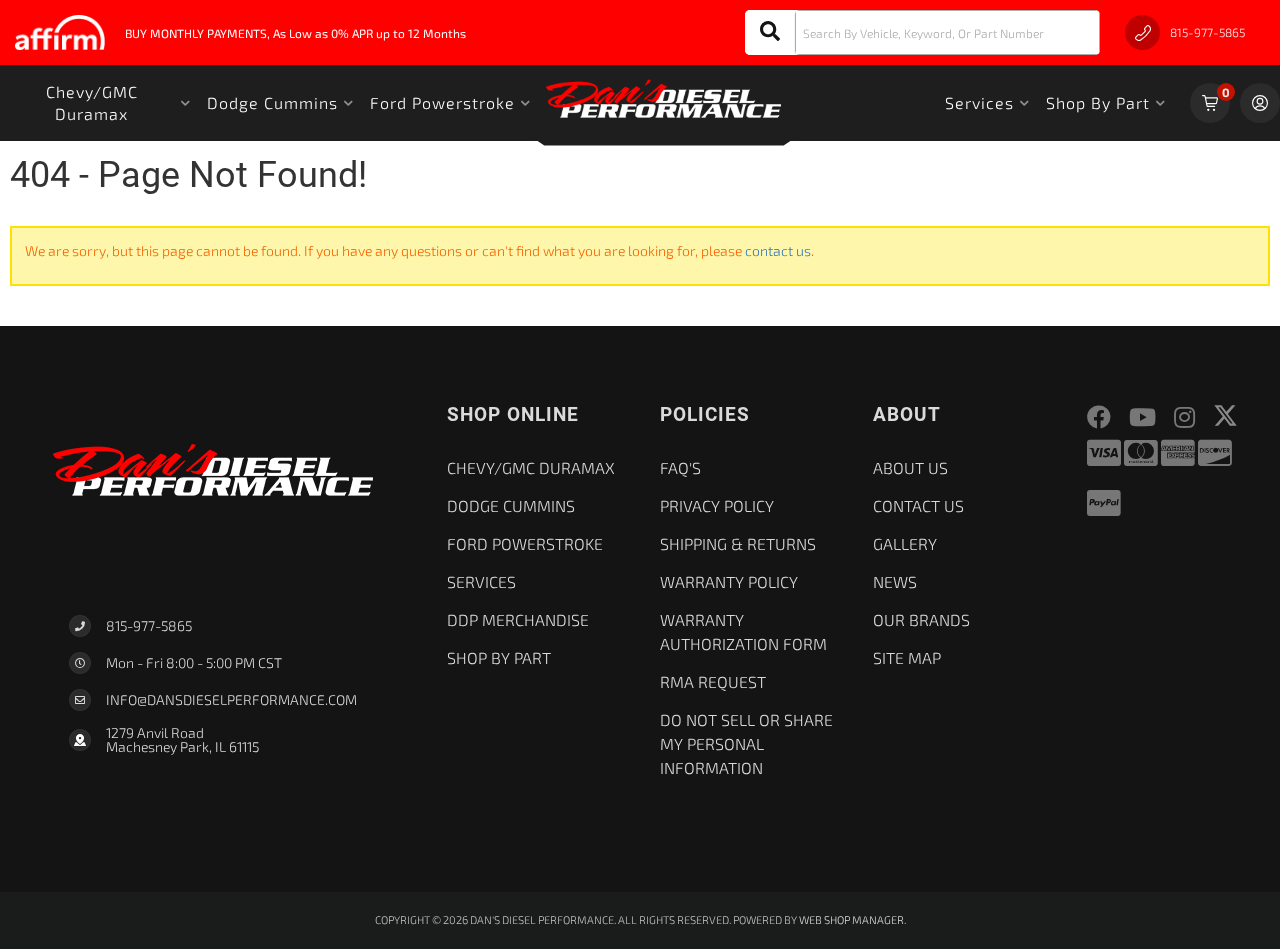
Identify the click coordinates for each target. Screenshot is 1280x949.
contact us (778, 250)
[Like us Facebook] (1099, 417)
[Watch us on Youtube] (1142, 417)
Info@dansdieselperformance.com (231, 700)
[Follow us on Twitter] (1225, 415)
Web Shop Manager (851, 919)
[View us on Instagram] (1184, 417)
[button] (922, 32)
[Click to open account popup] (1260, 103)
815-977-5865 (149, 625)
